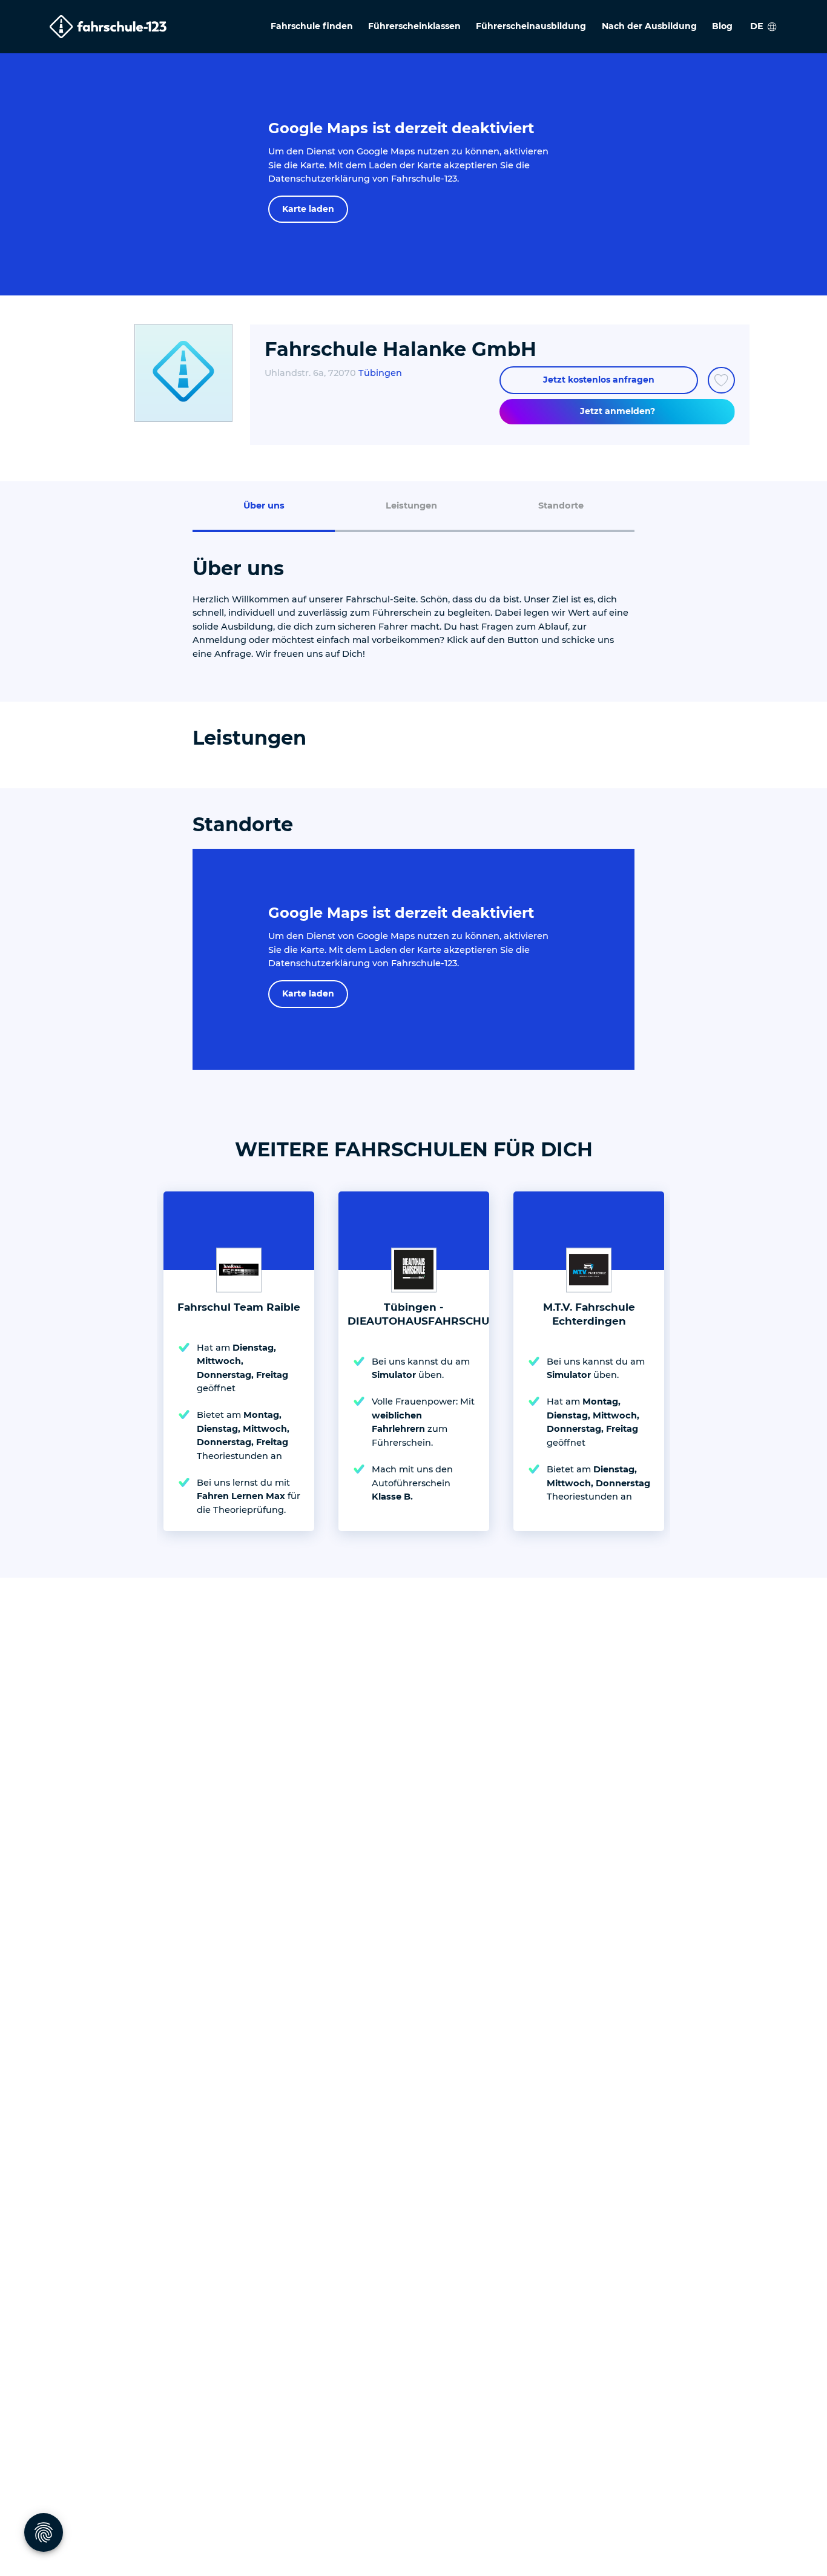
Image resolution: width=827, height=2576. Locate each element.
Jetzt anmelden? (618, 411)
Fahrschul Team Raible (239, 1307)
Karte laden (308, 209)
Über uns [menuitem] (264, 506)
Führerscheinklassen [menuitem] (414, 26)
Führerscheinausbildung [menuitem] (531, 26)
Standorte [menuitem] (561, 506)
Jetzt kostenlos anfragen (599, 380)
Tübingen (380, 373)
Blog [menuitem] (722, 26)
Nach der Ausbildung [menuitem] (649, 26)
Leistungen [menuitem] (411, 506)
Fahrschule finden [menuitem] (312, 26)
